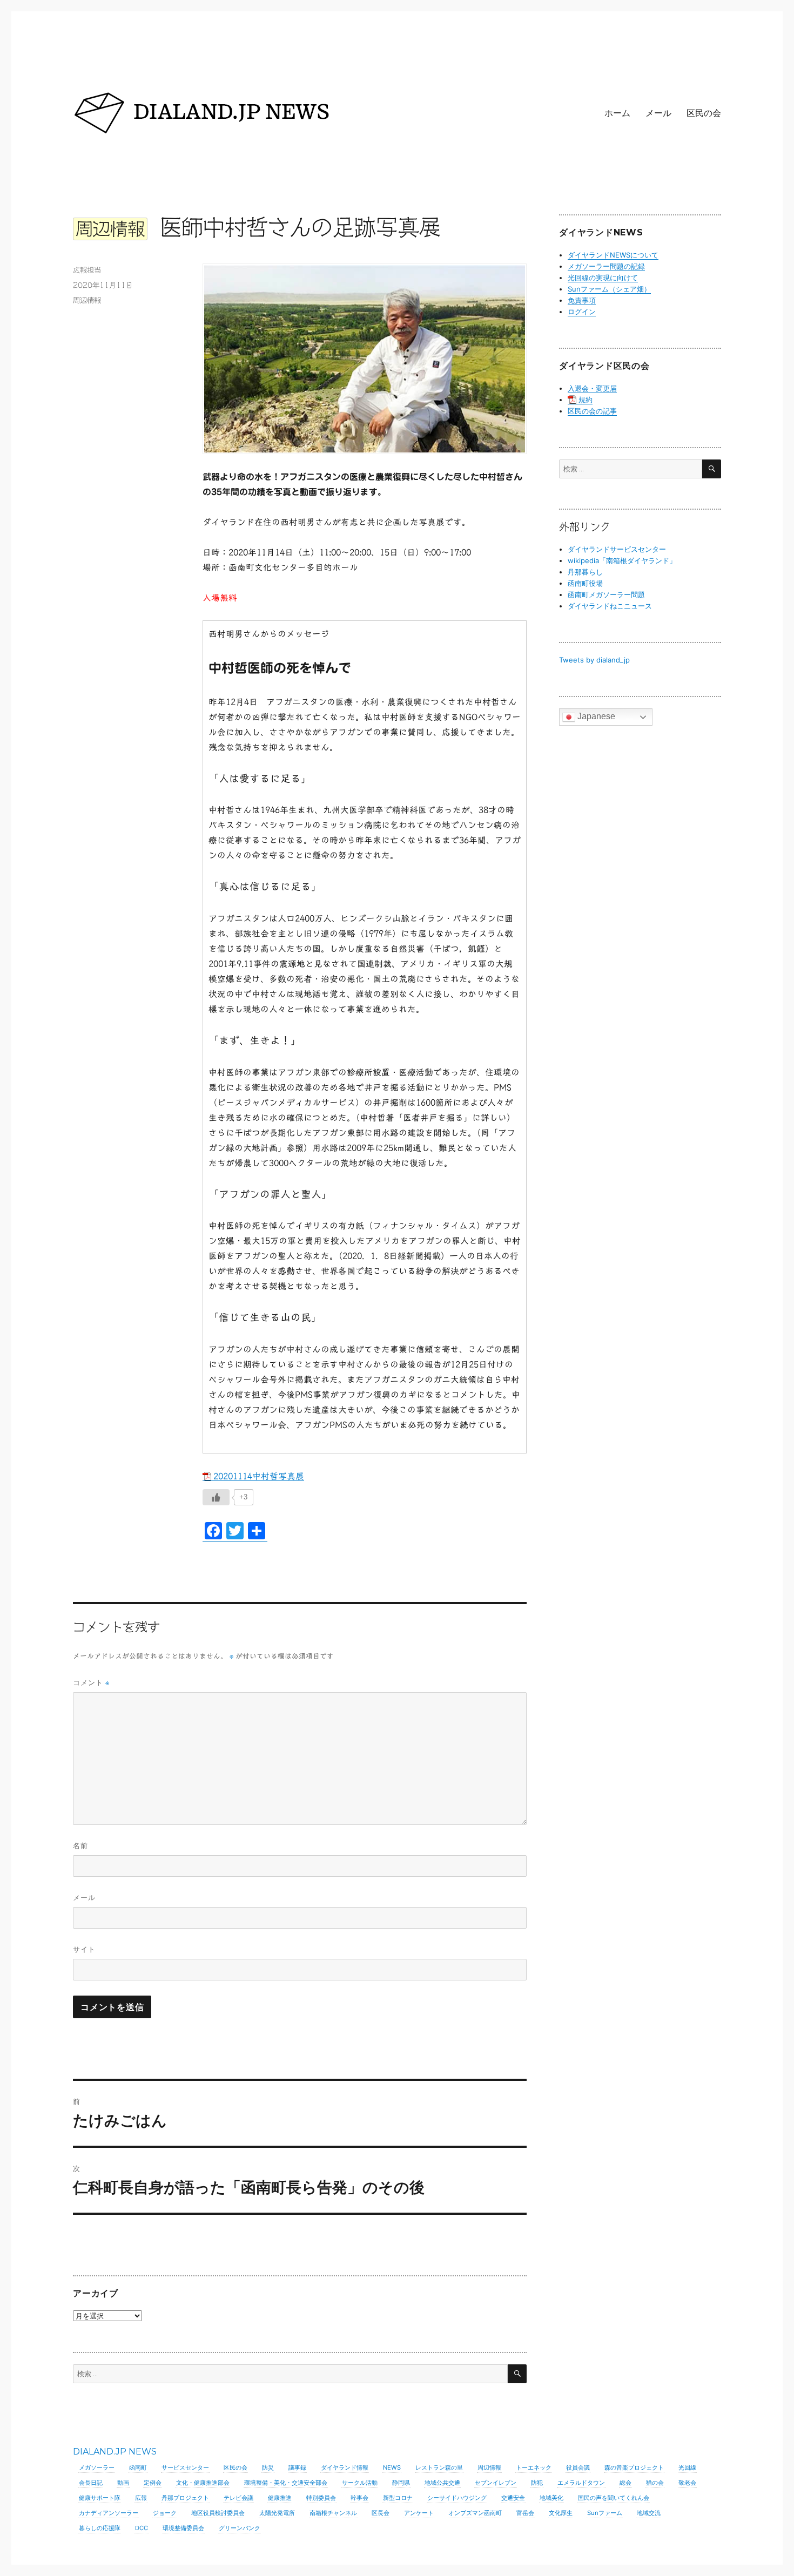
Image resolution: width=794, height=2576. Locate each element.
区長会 (381, 2513)
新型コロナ (398, 2498)
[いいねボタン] (216, 1497)
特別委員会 (321, 2498)
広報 (141, 2498)
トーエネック (534, 2467)
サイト (84, 1949)
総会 (625, 2483)
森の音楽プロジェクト (634, 2467)
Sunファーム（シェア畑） (609, 289)
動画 (123, 2483)
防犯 (537, 2483)
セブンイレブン (496, 2483)
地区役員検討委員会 (218, 2513)
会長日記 (91, 2483)
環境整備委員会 (183, 2528)
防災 (268, 2467)
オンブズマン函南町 (475, 2513)
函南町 (138, 2467)
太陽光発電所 (277, 2513)
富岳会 (525, 2513)
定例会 (153, 2483)
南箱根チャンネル (333, 2513)
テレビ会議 (238, 2498)
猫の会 (655, 2483)
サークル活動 (360, 2483)
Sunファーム (605, 2513)
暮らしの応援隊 (100, 2528)
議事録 (297, 2467)
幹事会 (359, 2498)
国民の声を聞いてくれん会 (614, 2498)
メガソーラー (97, 2467)
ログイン (582, 312)
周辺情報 (87, 300)
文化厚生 (561, 2513)
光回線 (687, 2467)
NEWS (392, 2467)
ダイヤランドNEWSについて (613, 255)
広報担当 (87, 270)
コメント (91, 1683)
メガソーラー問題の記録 (606, 266)
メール (658, 113)
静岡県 (401, 2483)
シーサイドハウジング (457, 2498)
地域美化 (551, 2498)
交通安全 (513, 2498)
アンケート (419, 2513)
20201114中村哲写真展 (259, 1476)
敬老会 (687, 2483)
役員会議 (578, 2467)
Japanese (595, 716)
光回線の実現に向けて (603, 278)
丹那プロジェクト (185, 2498)
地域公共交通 (442, 2483)
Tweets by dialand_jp (594, 660)
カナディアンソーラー (109, 2513)
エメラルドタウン (581, 2483)
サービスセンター (185, 2467)
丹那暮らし (585, 572)
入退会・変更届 (592, 388)
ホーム (617, 113)
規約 (586, 400)
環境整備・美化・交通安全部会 (286, 2483)
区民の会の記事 (592, 411)
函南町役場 (585, 583)
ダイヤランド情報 (345, 2467)
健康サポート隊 (100, 2498)
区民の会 (704, 113)
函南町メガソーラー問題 (606, 594)
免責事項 (582, 300)
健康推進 (280, 2498)
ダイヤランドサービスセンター (617, 549)
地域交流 (649, 2513)
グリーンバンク (240, 2528)
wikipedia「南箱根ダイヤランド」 (622, 560)
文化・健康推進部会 (203, 2483)
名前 (80, 1845)
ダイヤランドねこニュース (610, 606)
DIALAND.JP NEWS (115, 2452)
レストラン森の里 (439, 2467)
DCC (142, 2528)
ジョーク (165, 2513)
